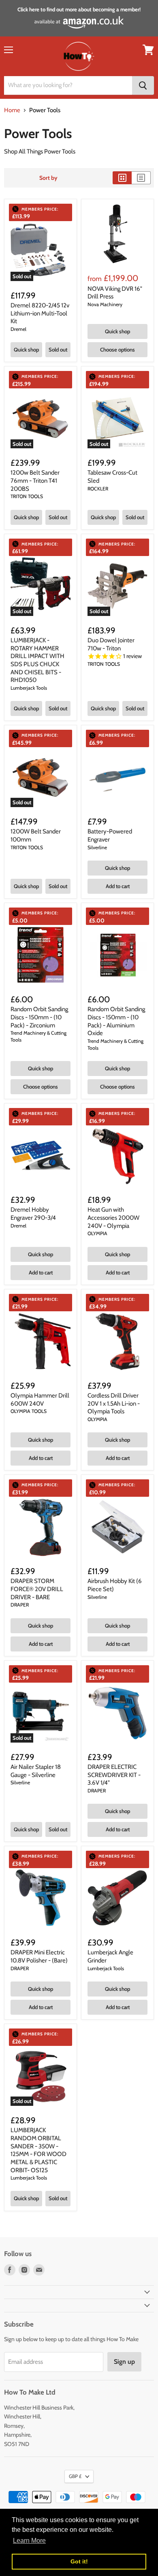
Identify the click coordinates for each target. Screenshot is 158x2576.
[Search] (143, 85)
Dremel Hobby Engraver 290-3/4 (33, 1214)
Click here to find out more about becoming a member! (79, 9)
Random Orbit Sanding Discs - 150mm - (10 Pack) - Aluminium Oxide (116, 1021)
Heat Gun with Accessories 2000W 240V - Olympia (113, 1218)
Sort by (48, 178)
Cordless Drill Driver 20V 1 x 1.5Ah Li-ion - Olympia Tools (114, 1403)
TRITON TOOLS (27, 496)
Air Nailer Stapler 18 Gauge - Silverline (36, 1771)
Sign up (124, 2362)
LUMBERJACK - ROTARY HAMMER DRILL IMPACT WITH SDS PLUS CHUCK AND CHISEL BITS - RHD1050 (37, 660)
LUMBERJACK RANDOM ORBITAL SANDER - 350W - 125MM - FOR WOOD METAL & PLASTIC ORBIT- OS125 (38, 2150)
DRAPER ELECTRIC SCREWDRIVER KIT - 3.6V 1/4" (114, 1775)
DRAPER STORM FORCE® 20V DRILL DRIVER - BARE (37, 1589)
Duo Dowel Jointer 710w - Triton (111, 644)
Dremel (18, 329)
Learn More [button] (29, 2541)
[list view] (141, 178)
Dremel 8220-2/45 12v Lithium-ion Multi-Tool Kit (40, 313)
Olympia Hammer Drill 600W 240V (40, 1400)
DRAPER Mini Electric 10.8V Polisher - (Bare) (39, 1956)
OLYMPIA (97, 1233)
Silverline (97, 847)
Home (12, 110)
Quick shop (26, 349)
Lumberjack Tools (29, 688)
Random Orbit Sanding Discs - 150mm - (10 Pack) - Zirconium (39, 1017)
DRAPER (20, 1605)
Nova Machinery (105, 304)
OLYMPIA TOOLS (29, 1411)
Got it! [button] (79, 2561)
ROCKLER (98, 489)
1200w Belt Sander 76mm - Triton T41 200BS (35, 480)
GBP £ (75, 2476)
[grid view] (122, 178)
